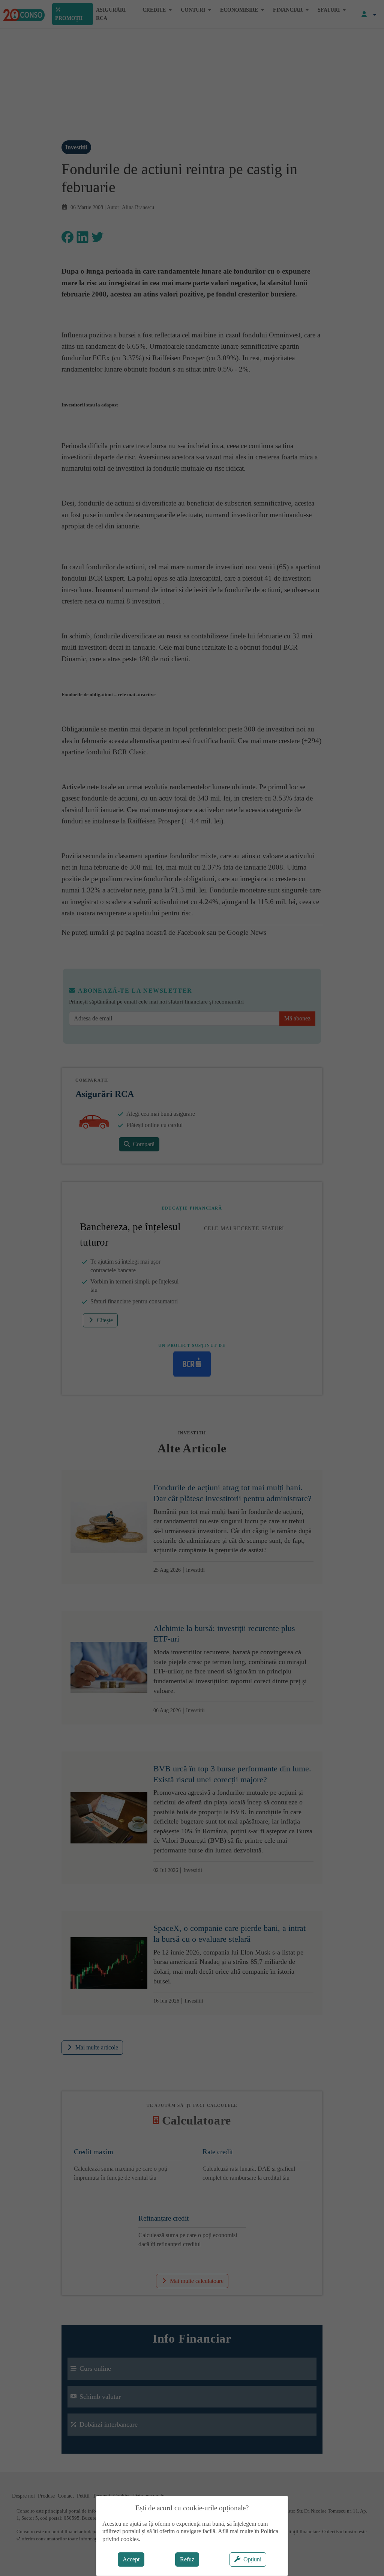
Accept (131, 2559)
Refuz (187, 2559)
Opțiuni (252, 2559)
